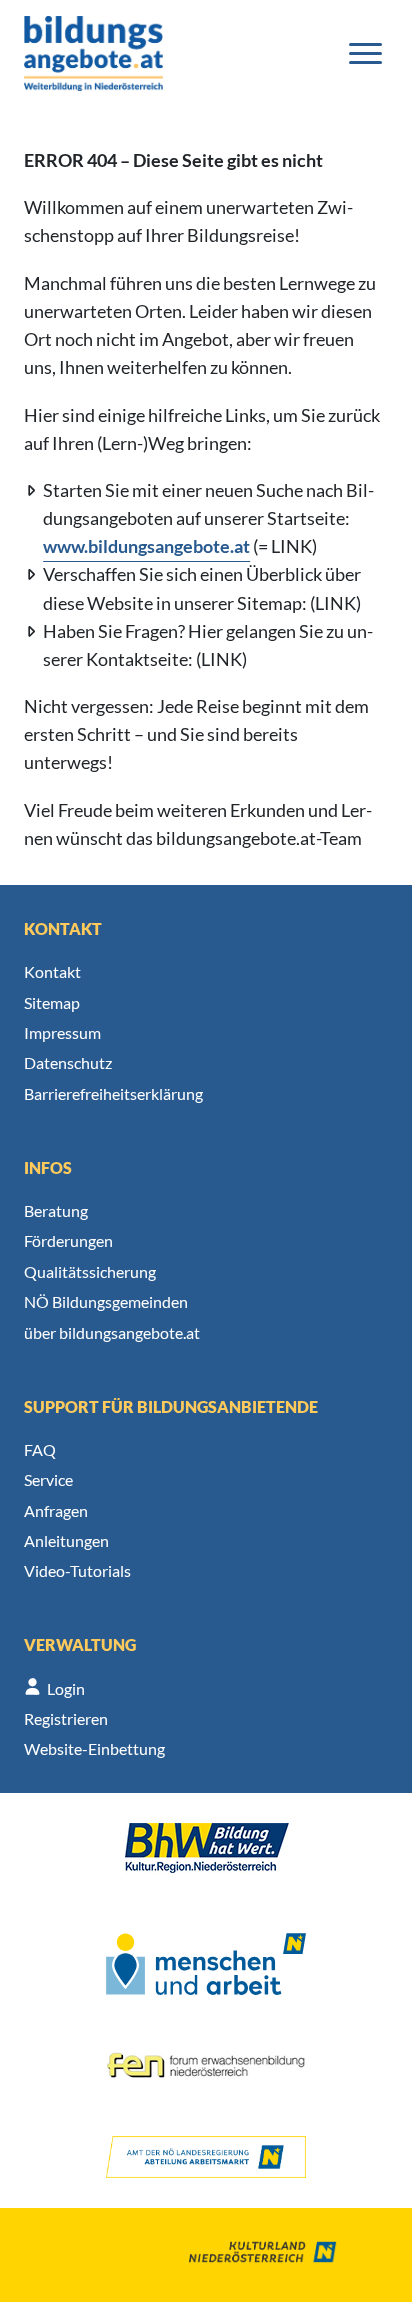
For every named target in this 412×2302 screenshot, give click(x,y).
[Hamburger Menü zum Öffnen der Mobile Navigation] (365, 53)
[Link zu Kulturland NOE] (248, 2255)
